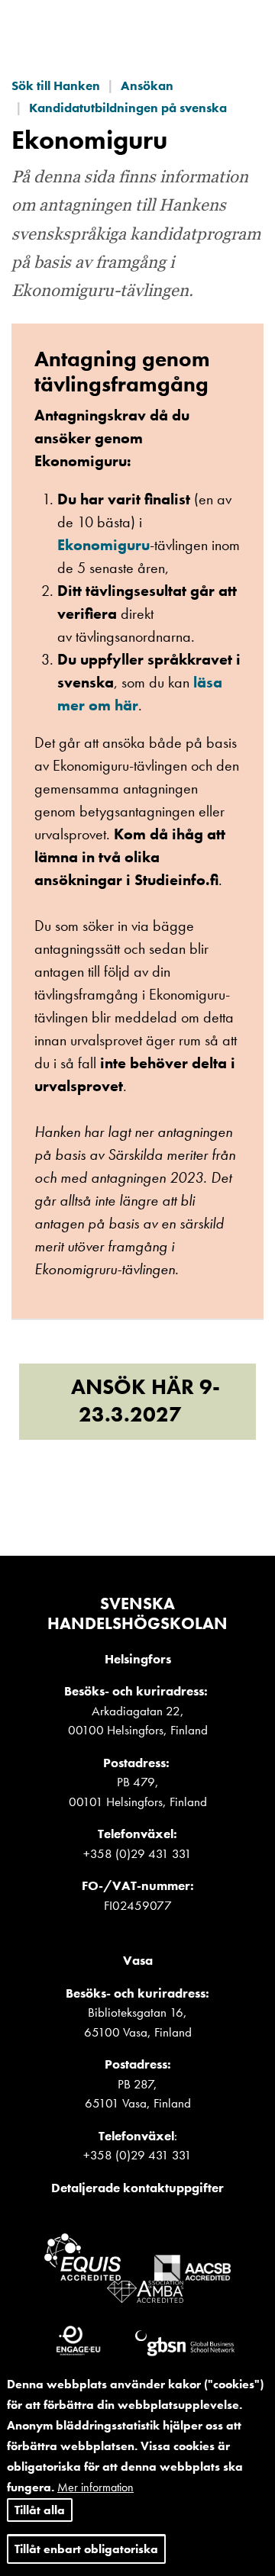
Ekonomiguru (104, 545)
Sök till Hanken (56, 85)
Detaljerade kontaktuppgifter (137, 2188)
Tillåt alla (40, 2510)
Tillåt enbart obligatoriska (86, 2549)
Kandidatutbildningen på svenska (128, 108)
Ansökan (147, 85)
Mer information (95, 2487)
